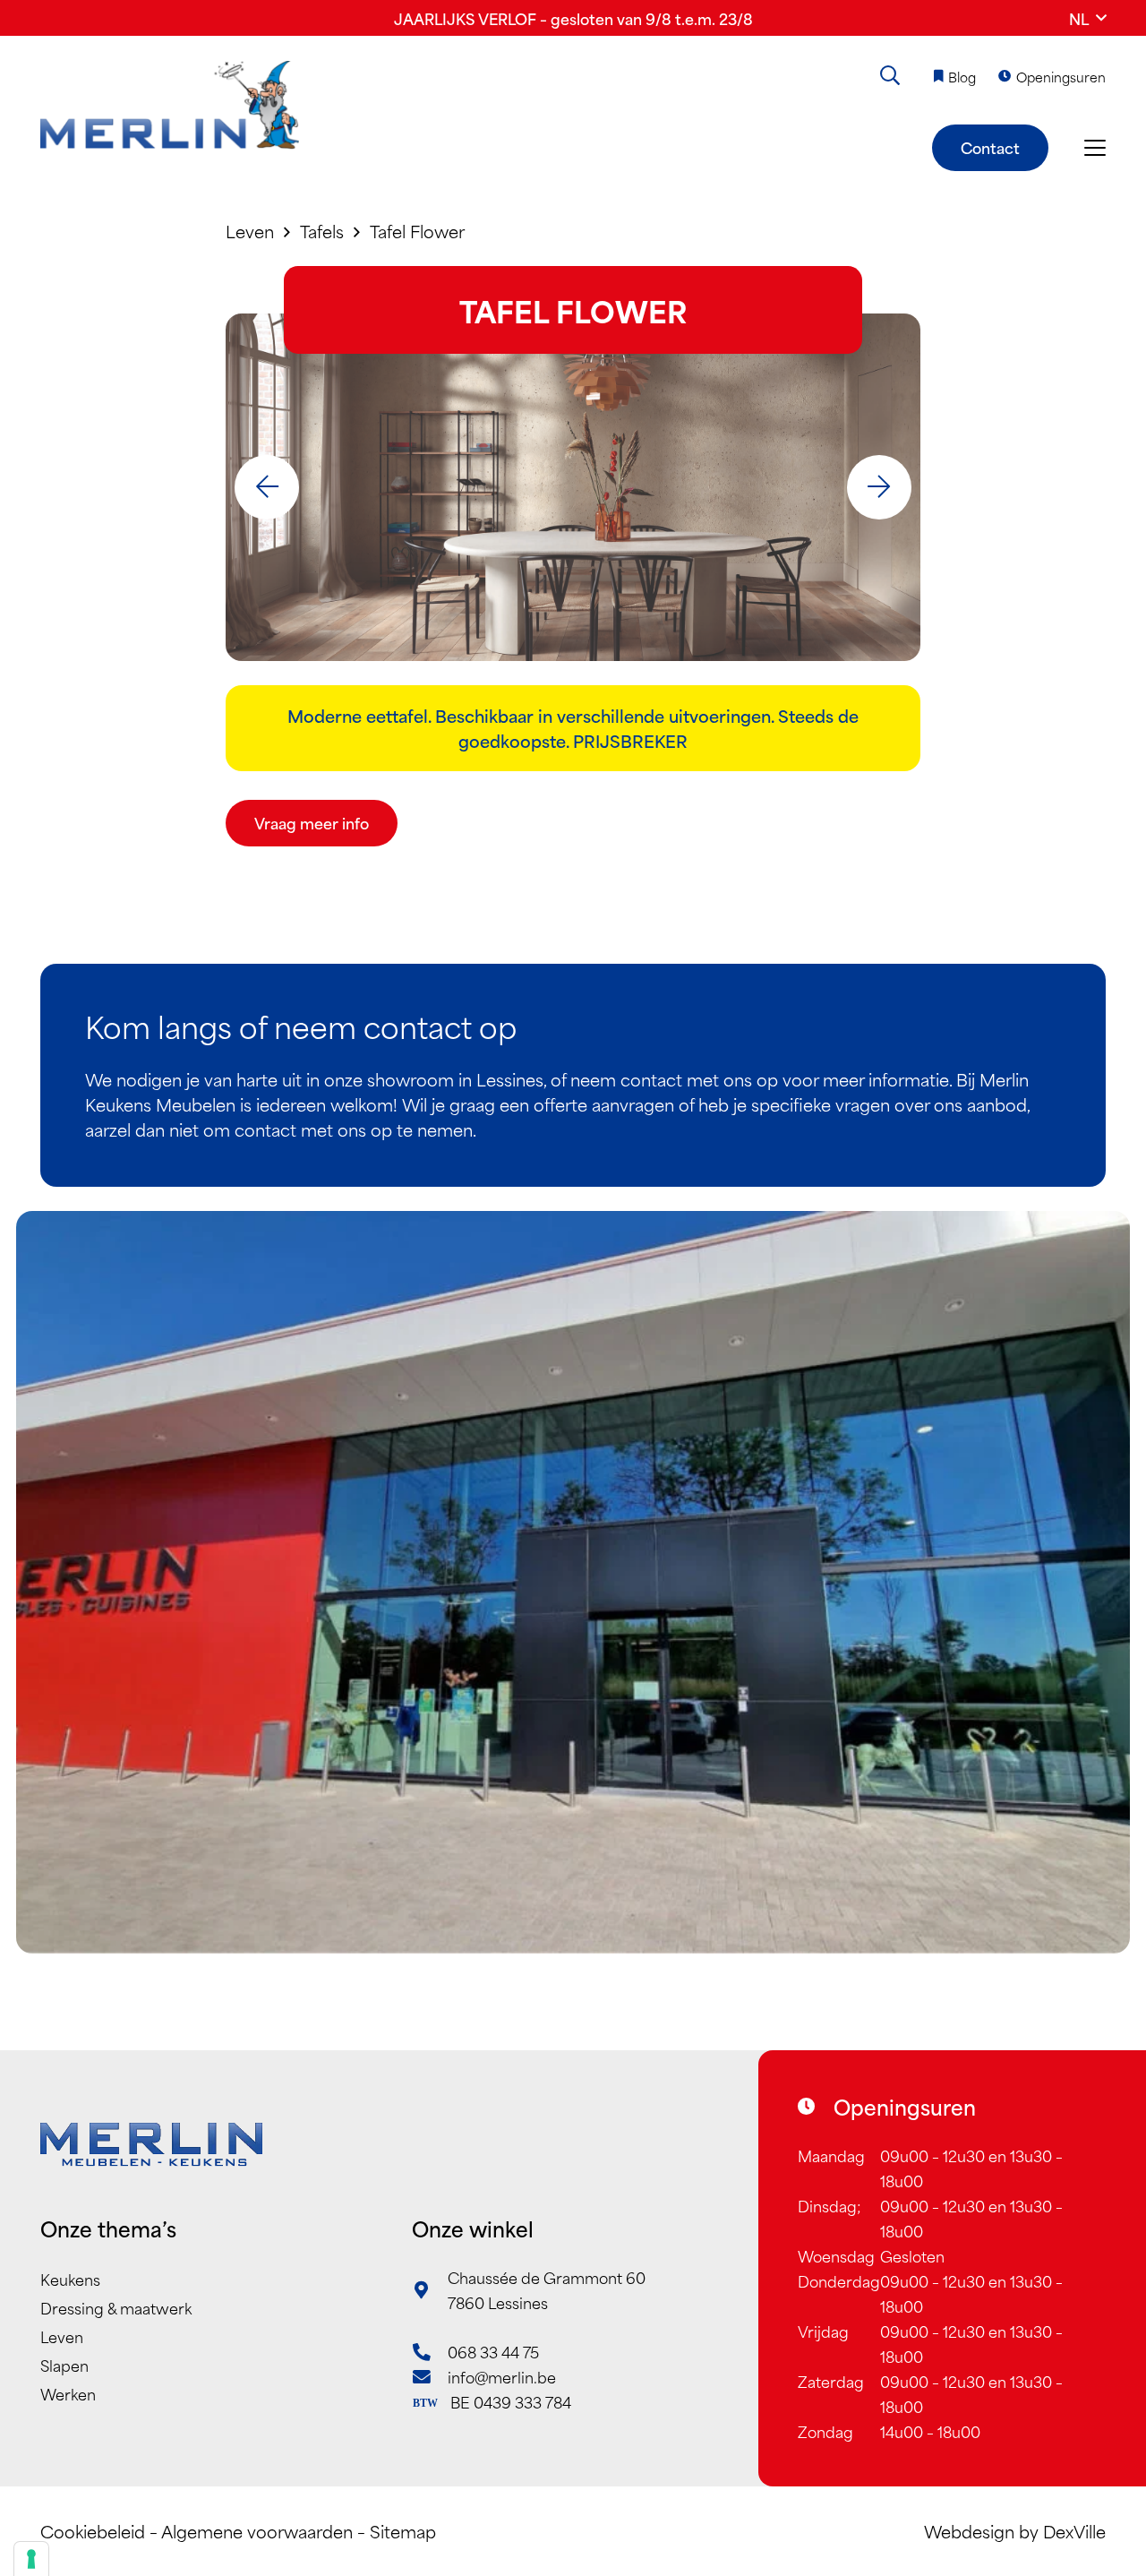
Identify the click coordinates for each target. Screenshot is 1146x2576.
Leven (62, 2336)
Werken (68, 2393)
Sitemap (403, 2531)
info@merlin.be (502, 2376)
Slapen (64, 2365)
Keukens (70, 2279)
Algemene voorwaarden (257, 2531)
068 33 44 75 (493, 2351)
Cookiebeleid (93, 2531)
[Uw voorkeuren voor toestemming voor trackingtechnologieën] (31, 2559)
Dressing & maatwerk (116, 2307)
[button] (1087, 18)
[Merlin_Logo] (170, 106)
